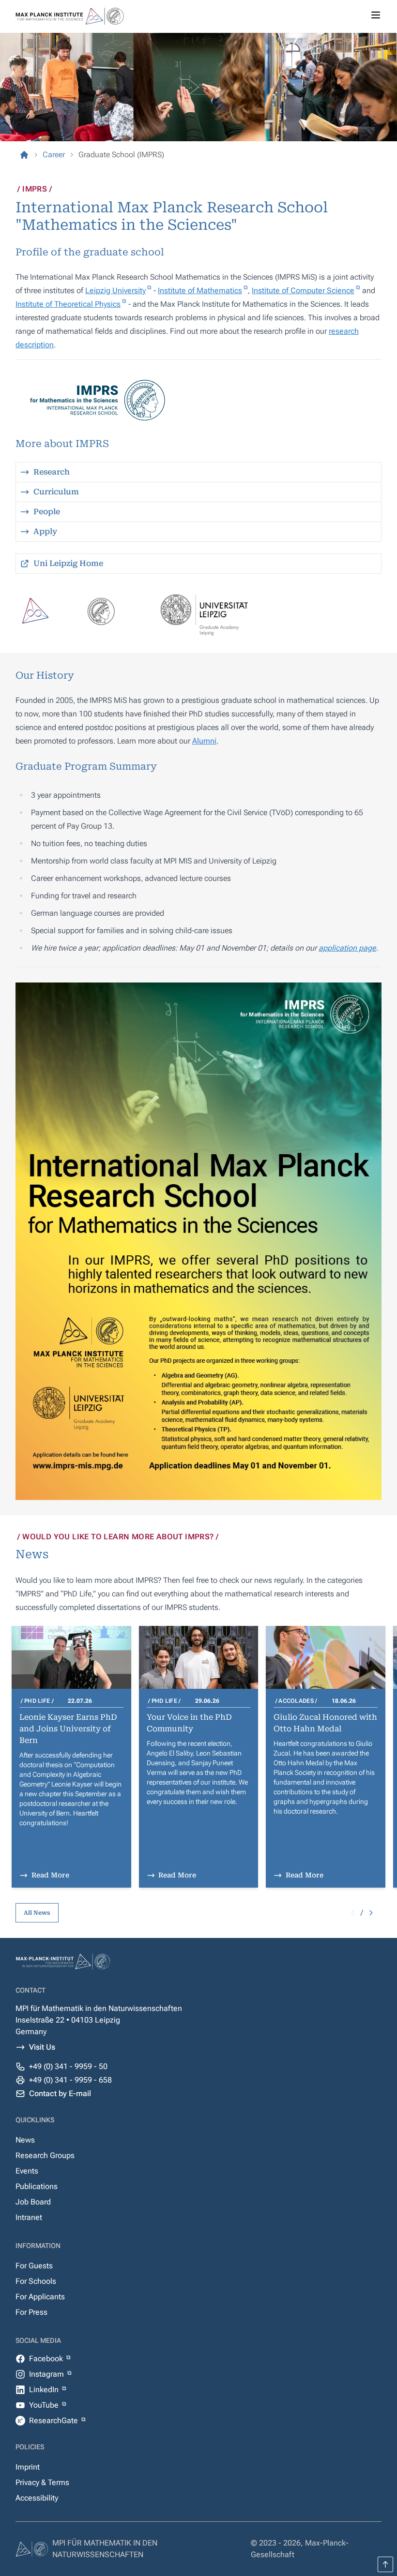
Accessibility (37, 2498)
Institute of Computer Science (303, 290)
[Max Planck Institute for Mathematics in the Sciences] (24, 155)
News (25, 2140)
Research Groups (45, 2155)
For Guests (34, 2266)
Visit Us (42, 2047)
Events (27, 2171)
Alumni (204, 741)
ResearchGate (54, 2420)
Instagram (47, 2374)
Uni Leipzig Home (68, 563)
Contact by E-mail (60, 2093)
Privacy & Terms (42, 2482)
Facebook (47, 2359)
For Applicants (40, 2297)
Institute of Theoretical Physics (68, 304)
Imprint (28, 2467)
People (47, 512)
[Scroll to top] (385, 2564)
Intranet (29, 2217)
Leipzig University (115, 290)
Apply (45, 531)
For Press (31, 2312)
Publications (37, 2186)
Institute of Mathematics (200, 290)
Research (52, 472)
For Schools (36, 2281)
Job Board (33, 2202)
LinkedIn (45, 2390)
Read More (50, 1875)
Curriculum (56, 492)
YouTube (45, 2405)
